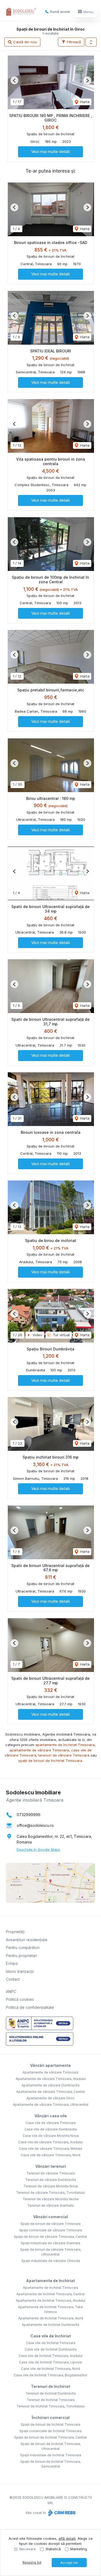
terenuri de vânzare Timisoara (64, 1755)
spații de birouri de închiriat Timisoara (50, 1761)
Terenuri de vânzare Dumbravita (51, 2180)
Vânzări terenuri (51, 2166)
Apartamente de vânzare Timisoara (50, 2072)
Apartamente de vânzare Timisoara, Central (50, 2092)
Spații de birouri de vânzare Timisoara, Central (50, 2237)
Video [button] (37, 1335)
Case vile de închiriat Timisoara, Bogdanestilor (50, 2375)
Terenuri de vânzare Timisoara (51, 2173)
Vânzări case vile (51, 2116)
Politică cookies (20, 1999)
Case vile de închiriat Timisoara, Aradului (50, 2356)
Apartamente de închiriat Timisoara (50, 2288)
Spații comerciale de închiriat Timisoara (50, 2431)
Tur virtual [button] (61, 1335)
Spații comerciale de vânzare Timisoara (50, 2230)
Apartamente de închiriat (50, 2281)
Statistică (53, 2549)
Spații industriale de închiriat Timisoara (51, 2455)
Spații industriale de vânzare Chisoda (51, 2261)
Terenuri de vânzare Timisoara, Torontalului (50, 2193)
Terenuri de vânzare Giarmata (50, 2205)
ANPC (11, 1992)
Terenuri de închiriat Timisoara (51, 2400)
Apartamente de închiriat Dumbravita (50, 2325)
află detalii (67, 2538)
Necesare (28, 2549)
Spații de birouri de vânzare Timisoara (50, 2224)
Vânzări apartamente (50, 2065)
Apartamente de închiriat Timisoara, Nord (51, 2318)
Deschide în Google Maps (38, 1849)
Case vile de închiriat (51, 2336)
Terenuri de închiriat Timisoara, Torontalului (50, 2406)
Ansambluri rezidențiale (27, 1940)
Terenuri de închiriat (50, 2386)
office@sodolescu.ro (35, 1825)
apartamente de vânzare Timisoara (39, 1750)
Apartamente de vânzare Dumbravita (50, 2085)
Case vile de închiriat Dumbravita (51, 2349)
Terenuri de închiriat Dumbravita (51, 2393)
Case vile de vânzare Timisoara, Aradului (50, 2142)
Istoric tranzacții (20, 1971)
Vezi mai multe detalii (50, 152)
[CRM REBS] (61, 2513)
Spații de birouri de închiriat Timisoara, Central (50, 2437)
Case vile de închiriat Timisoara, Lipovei (51, 2362)
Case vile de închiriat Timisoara (51, 2343)
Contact (13, 1979)
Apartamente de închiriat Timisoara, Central (50, 2294)
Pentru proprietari (22, 1956)
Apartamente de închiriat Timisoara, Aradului (51, 2300)
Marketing (79, 2549)
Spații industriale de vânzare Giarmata (50, 2243)
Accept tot (69, 2563)
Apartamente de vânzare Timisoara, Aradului (51, 2079)
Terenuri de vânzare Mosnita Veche (51, 2199)
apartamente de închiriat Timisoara (65, 1745)
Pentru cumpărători (23, 1948)
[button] (91, 42)
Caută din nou (25, 42)
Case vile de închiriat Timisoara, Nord (50, 2369)
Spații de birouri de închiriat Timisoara (50, 2424)
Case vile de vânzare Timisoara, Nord (50, 2155)
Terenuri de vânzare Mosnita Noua (51, 2186)
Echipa (12, 1963)
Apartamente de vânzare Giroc (50, 2098)
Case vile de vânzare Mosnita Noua (51, 2136)
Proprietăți (15, 1932)
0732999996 (29, 1815)
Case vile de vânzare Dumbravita (51, 2129)
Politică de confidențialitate (30, 2007)
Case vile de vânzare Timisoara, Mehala (50, 2149)
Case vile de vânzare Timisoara (51, 2123)
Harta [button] (84, 102)
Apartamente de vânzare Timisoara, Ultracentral (51, 2105)
